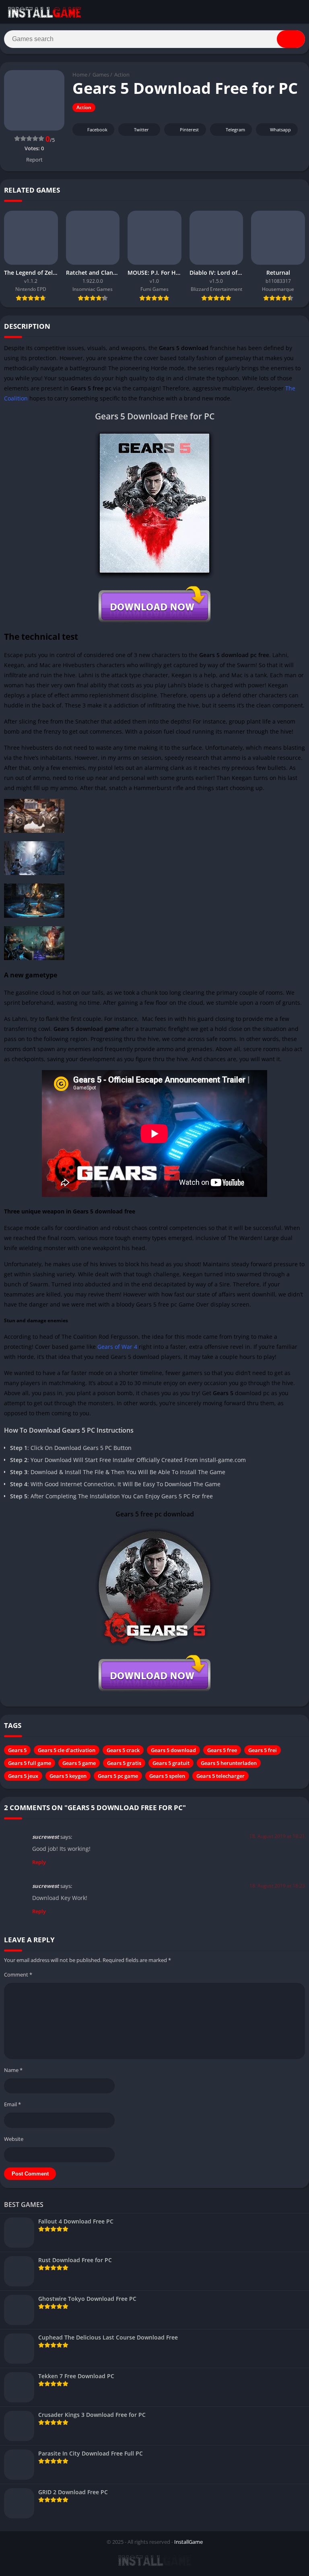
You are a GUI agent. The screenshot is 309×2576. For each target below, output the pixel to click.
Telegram (235, 130)
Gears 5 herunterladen (229, 1763)
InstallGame (188, 2542)
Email (12, 2104)
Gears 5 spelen (167, 1776)
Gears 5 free (222, 1750)
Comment (18, 1975)
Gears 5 (17, 1750)
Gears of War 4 (117, 1347)
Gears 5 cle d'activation (67, 1750)
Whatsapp (280, 130)
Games (101, 75)
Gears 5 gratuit (171, 1763)
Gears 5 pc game (118, 1776)
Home (80, 75)
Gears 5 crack (123, 1750)
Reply (39, 1862)
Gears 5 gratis (124, 1763)
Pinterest (189, 130)
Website (14, 2139)
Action (122, 75)
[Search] (291, 39)
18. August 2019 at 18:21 (277, 1836)
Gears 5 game (79, 1763)
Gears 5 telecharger (220, 1776)
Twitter (141, 130)
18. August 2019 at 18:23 (277, 1886)
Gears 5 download (173, 1750)
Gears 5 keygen (68, 1776)
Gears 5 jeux (23, 1776)
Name (13, 2070)
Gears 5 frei (263, 1750)
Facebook (97, 130)
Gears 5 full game (30, 1763)
